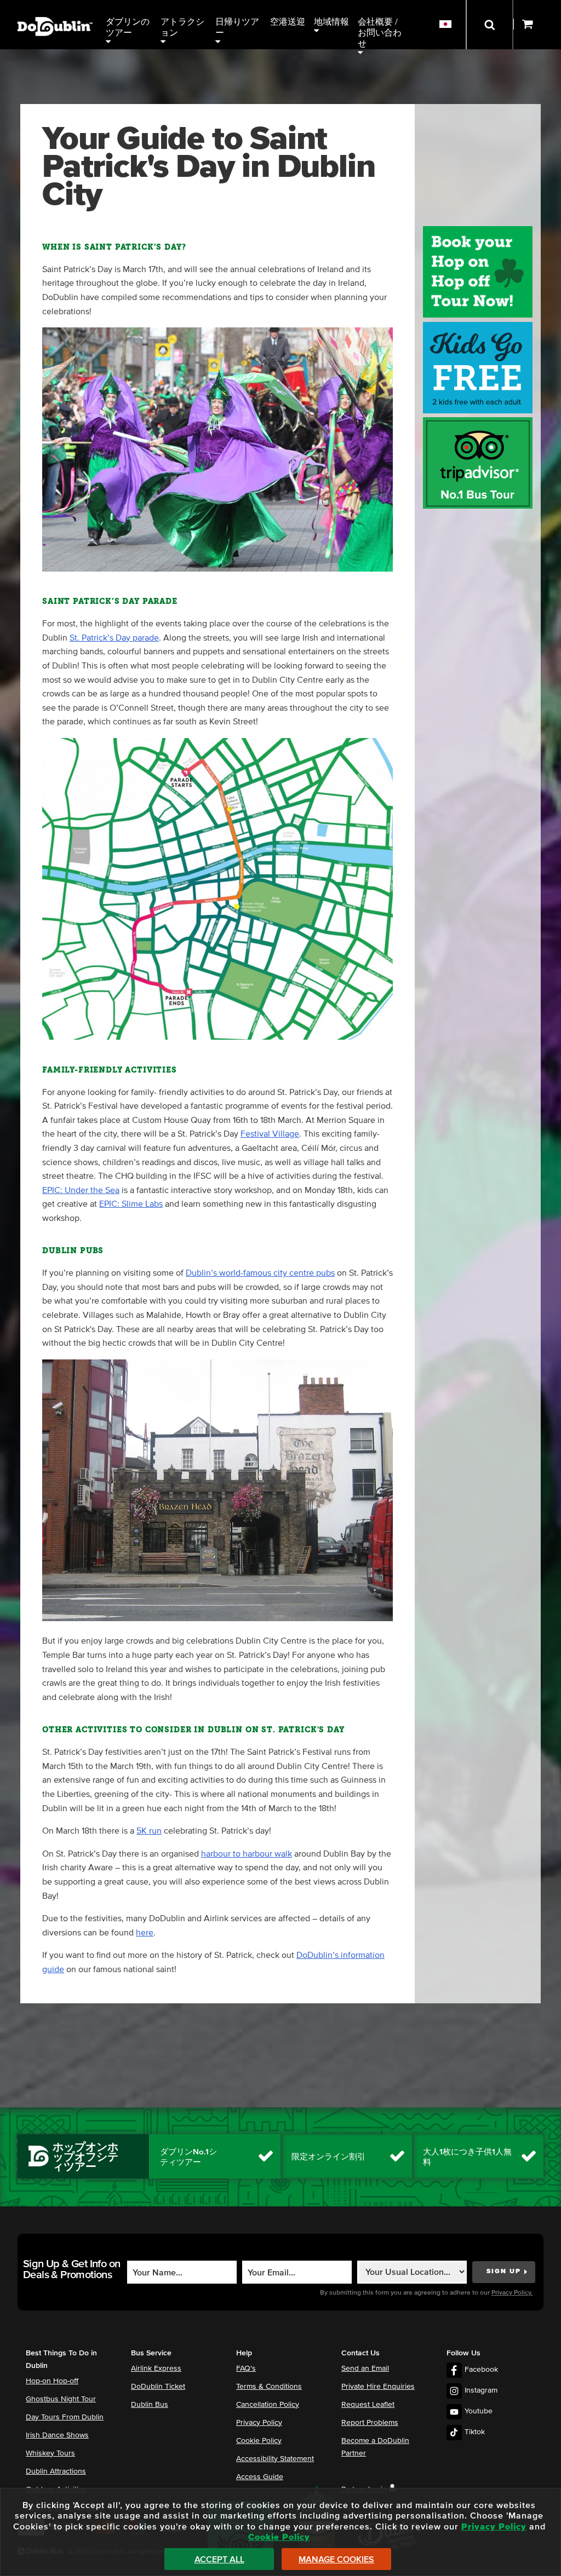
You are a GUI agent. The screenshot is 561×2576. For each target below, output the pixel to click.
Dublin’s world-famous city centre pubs (260, 1273)
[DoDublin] (55, 10)
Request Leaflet (368, 2405)
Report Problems (370, 2423)
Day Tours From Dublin (65, 2417)
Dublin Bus (150, 2405)
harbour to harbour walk (247, 1854)
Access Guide (260, 2477)
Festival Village (270, 1134)
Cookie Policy (259, 2441)
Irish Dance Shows (57, 2435)
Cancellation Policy (268, 2405)
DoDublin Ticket (158, 2387)
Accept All (219, 2560)
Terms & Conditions (269, 2387)
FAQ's (246, 2368)
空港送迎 (288, 22)
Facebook (481, 2370)
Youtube (479, 2411)
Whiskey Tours (50, 2453)
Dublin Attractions (56, 2471)
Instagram (481, 2390)
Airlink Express (156, 2368)
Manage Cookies (336, 2560)
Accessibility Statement (275, 2459)
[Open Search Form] (490, 25)
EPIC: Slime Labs (131, 1204)
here (145, 1933)
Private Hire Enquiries (378, 2387)
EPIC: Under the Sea (81, 1190)
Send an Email (365, 2368)
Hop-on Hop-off (52, 2381)
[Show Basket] (537, 25)
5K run (149, 1831)
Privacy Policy (259, 2423)
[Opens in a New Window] (478, 506)
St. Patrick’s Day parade (114, 638)
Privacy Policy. (512, 2293)
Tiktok (475, 2432)
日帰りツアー (237, 27)
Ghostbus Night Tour (61, 2399)
